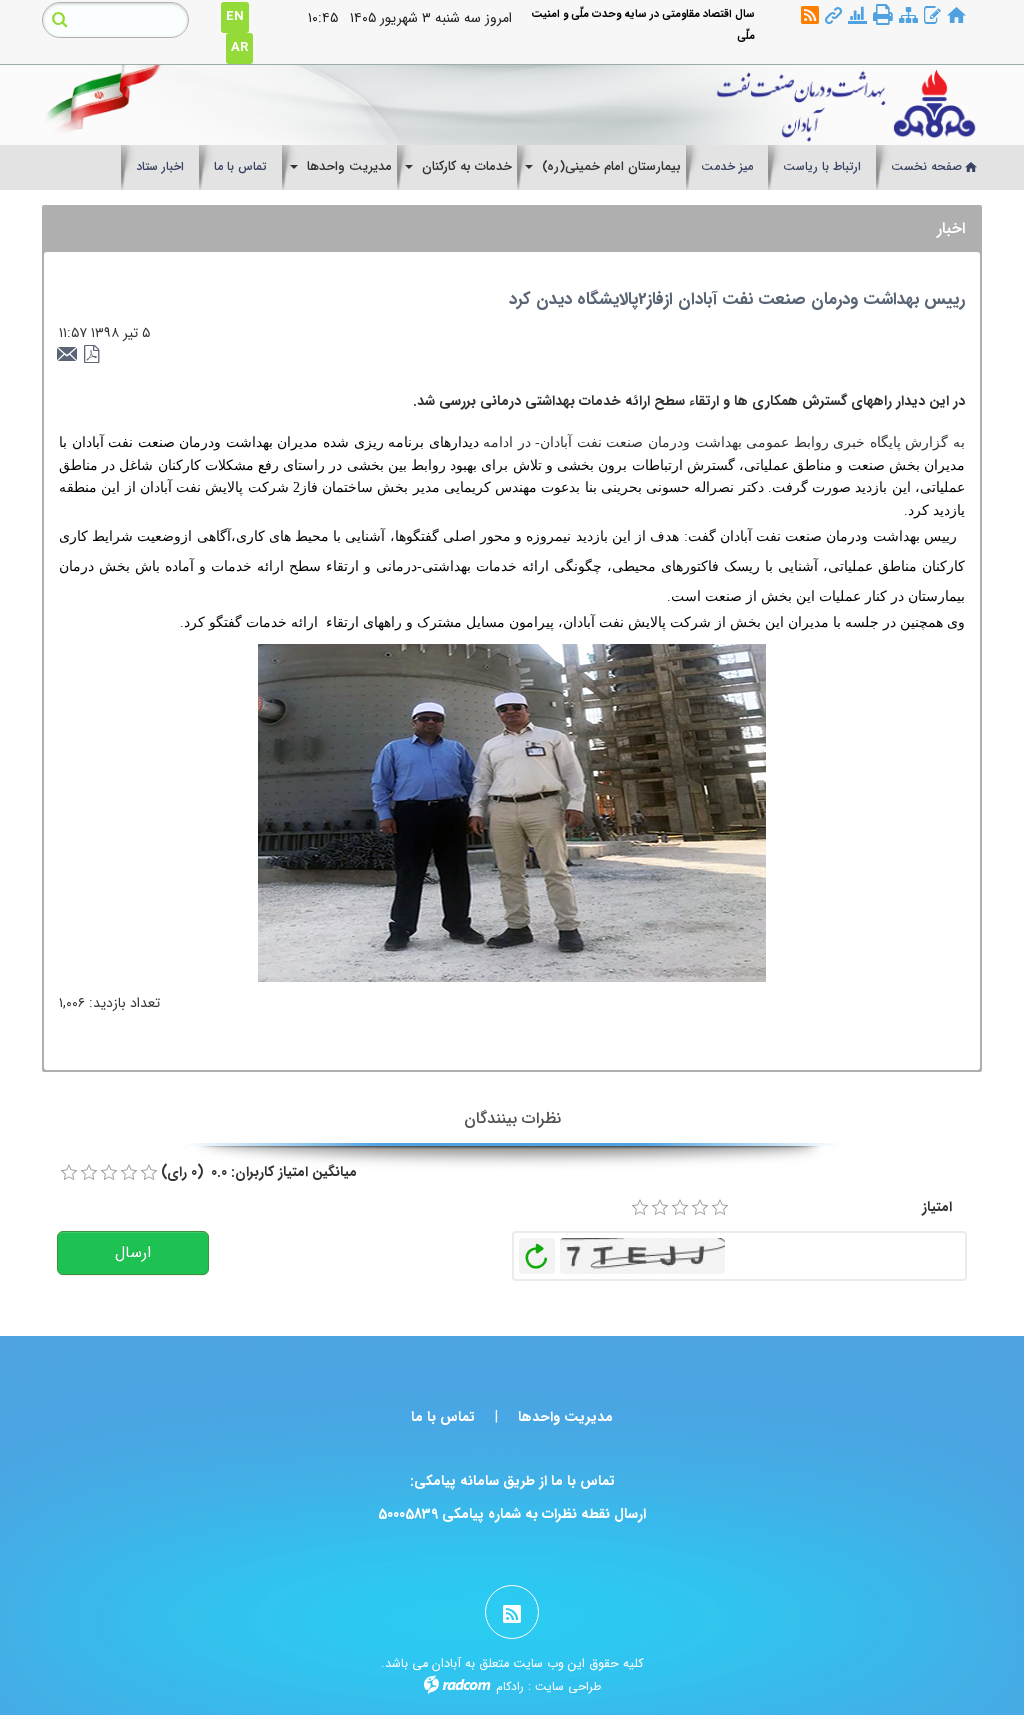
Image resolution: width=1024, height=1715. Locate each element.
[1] (640, 1208)
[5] (720, 1208)
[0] (69, 1173)
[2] (660, 1208)
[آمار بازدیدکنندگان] (857, 16)
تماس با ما (443, 1417)
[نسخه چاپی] (883, 15)
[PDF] (92, 355)
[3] (680, 1208)
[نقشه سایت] (908, 16)
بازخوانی (537, 1251)
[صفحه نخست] (956, 16)
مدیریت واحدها (565, 1417)
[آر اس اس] (810, 16)
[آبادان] (634, 105)
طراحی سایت (568, 1686)
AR (239, 47)
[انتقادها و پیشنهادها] (932, 16)
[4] (700, 1208)
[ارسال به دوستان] (70, 355)
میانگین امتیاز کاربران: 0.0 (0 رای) (259, 1172)
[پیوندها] (833, 16)
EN (235, 16)
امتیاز (937, 1207)
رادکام (510, 1686)
